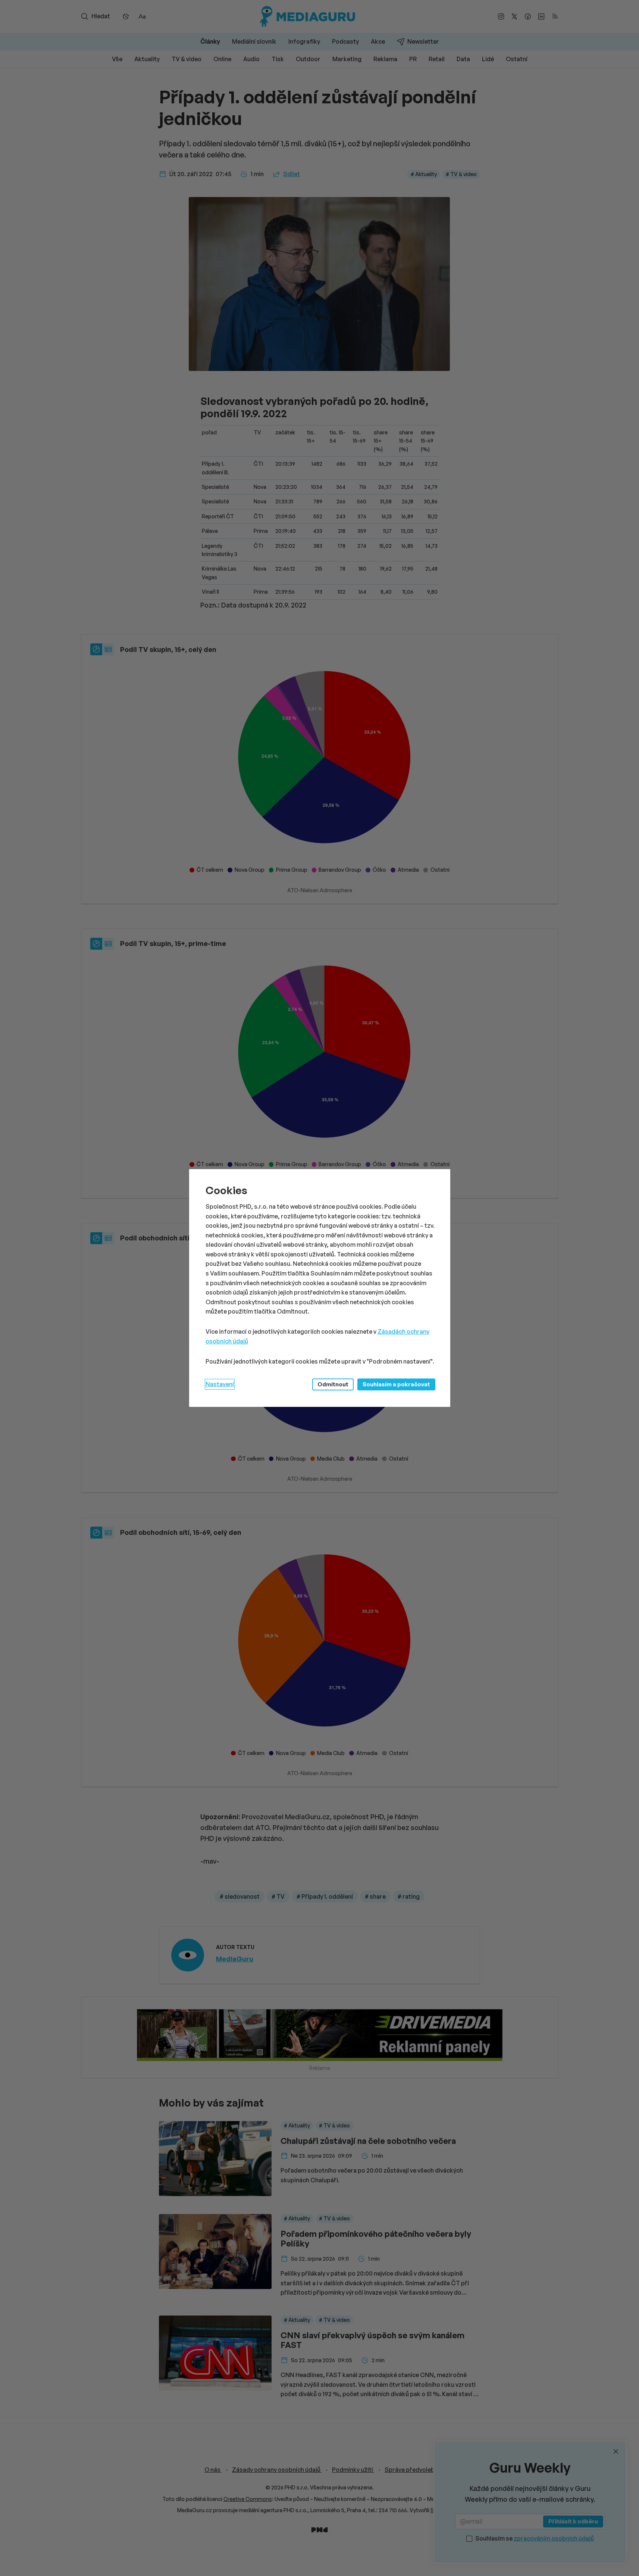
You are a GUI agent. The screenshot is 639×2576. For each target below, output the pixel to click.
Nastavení (220, 1384)
